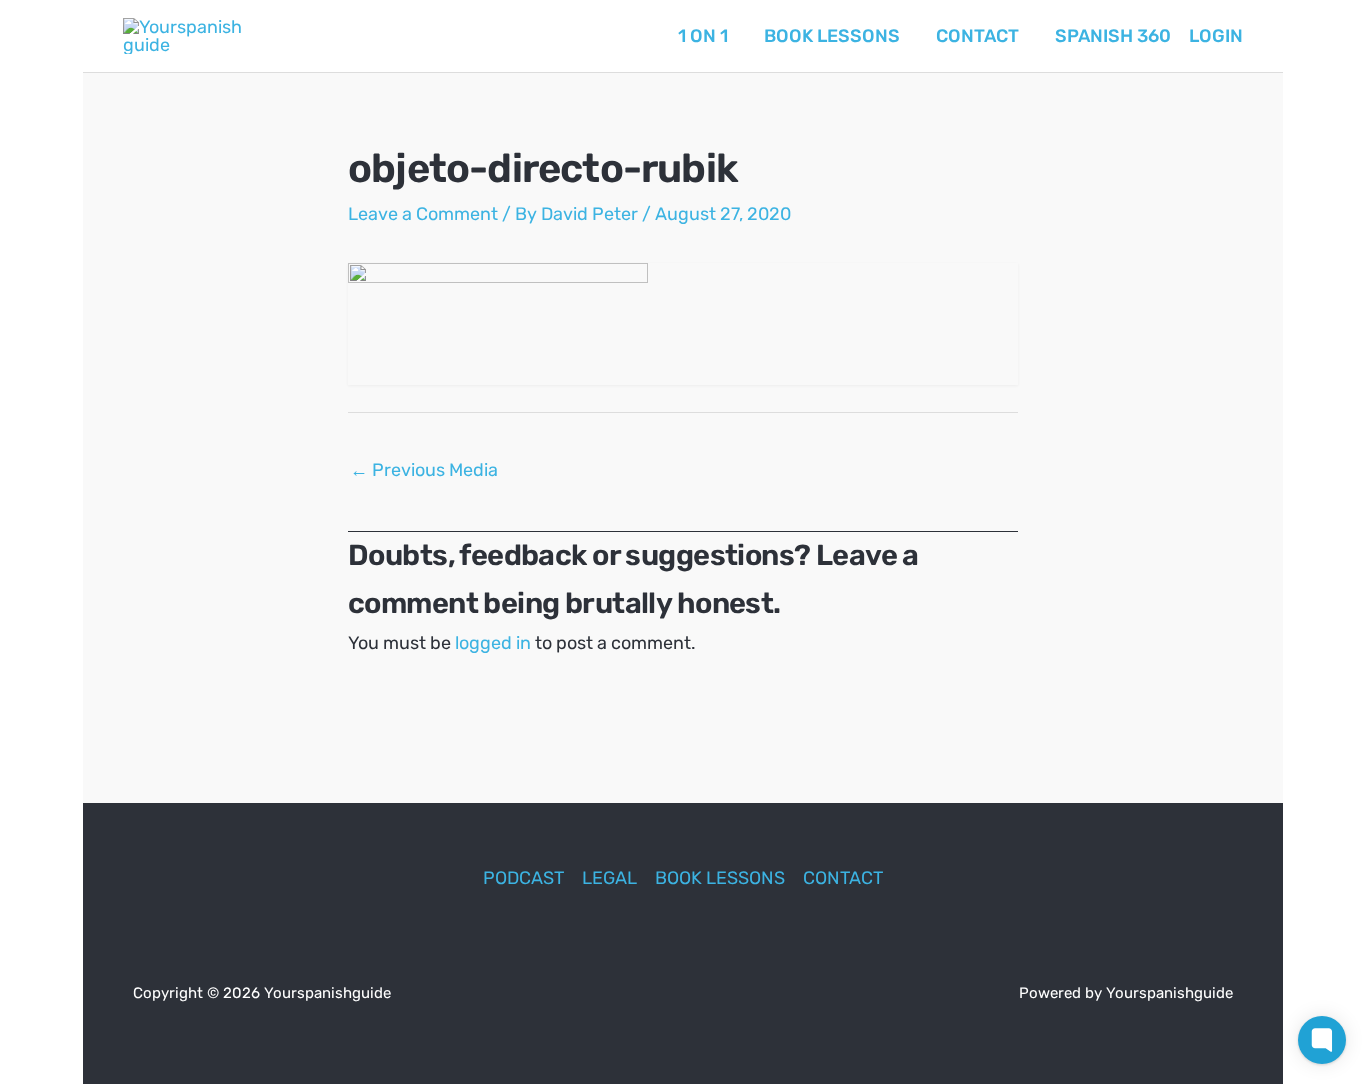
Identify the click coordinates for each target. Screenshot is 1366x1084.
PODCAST (523, 878)
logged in (493, 643)
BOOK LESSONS (720, 878)
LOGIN (1216, 36)
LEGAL (609, 878)
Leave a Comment (423, 214)
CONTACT (843, 878)
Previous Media (424, 470)
